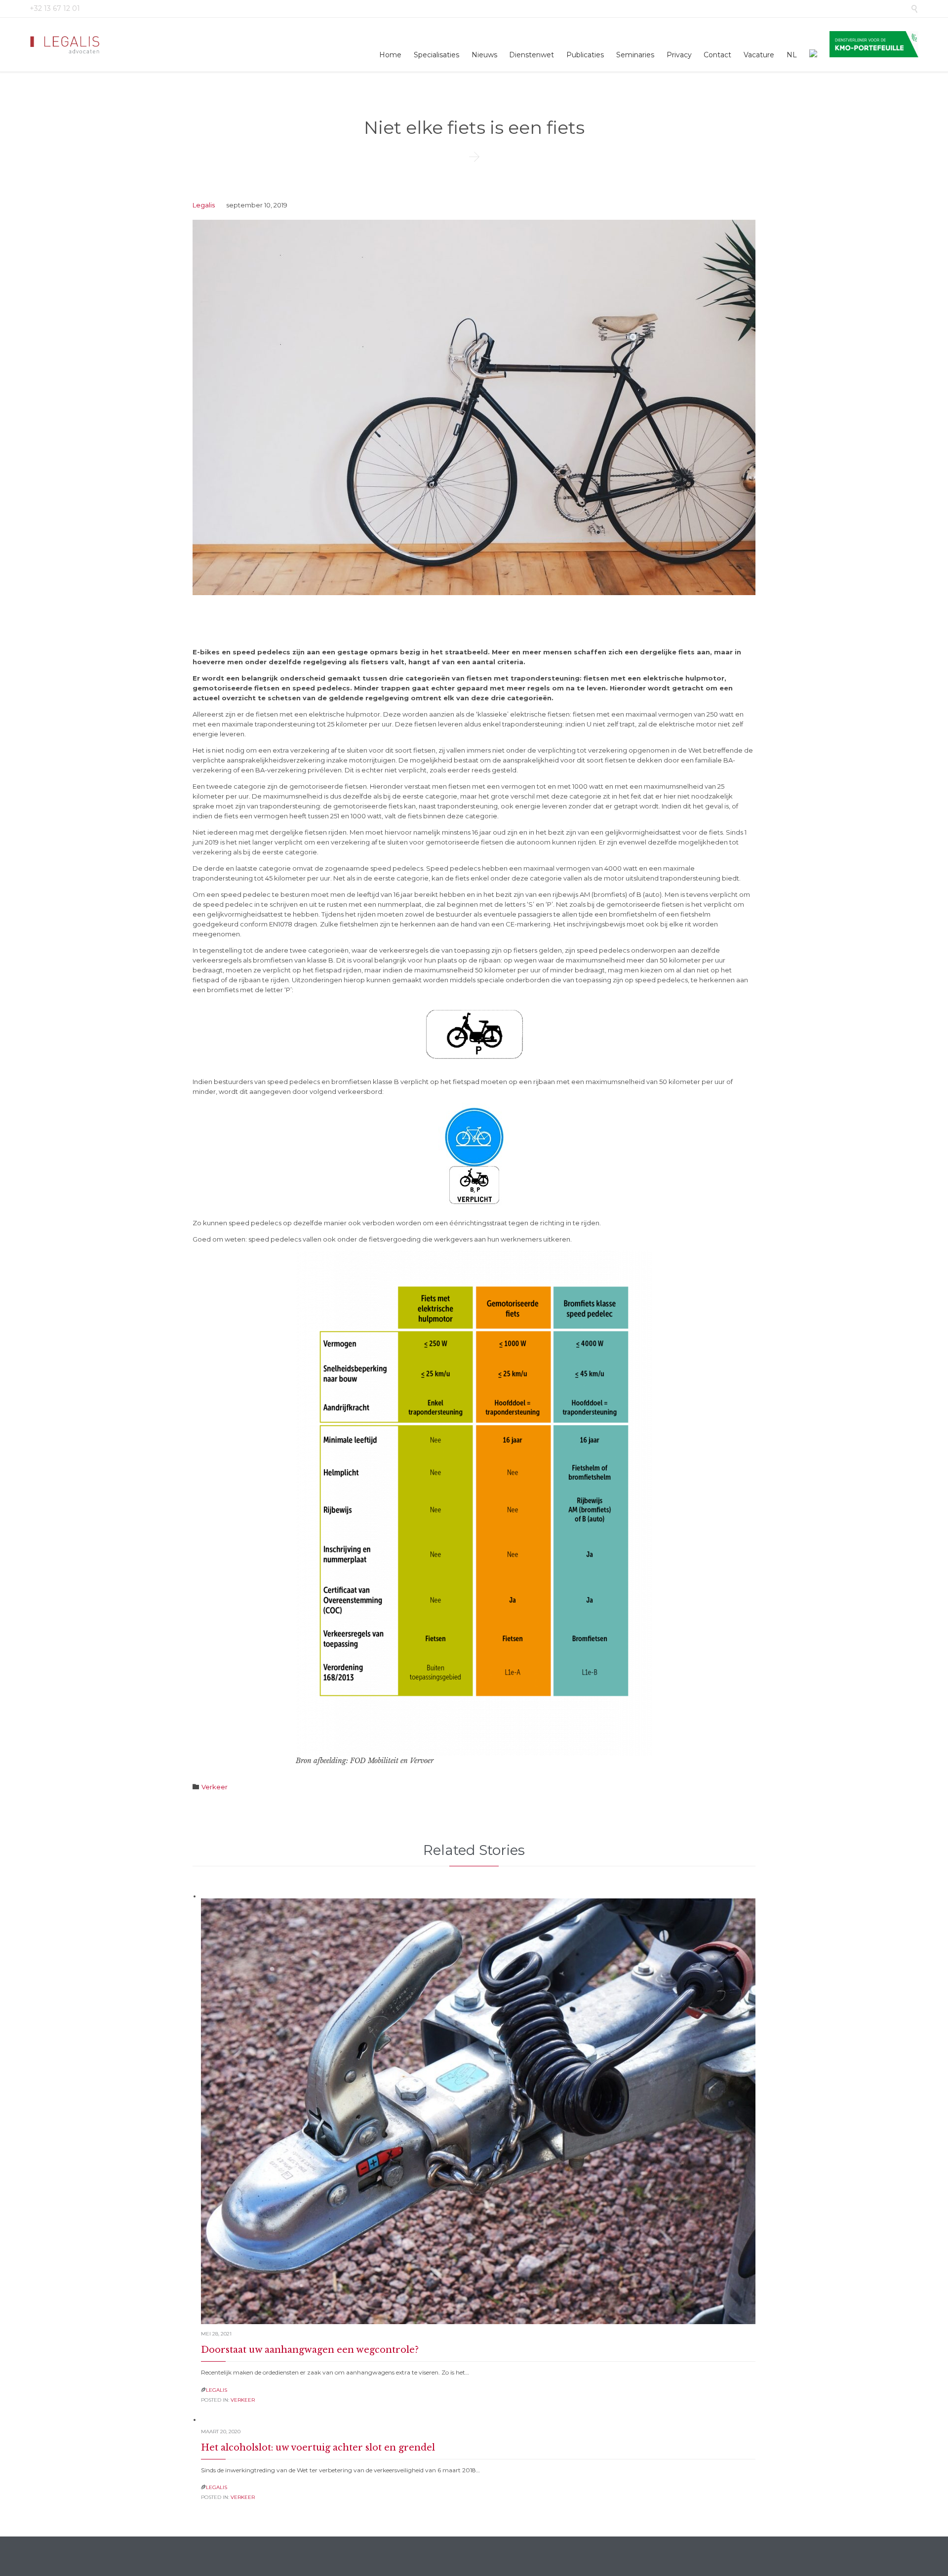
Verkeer (215, 1787)
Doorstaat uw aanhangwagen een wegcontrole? (310, 2350)
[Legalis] (66, 45)
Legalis (204, 205)
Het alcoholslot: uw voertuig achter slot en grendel (318, 2448)
